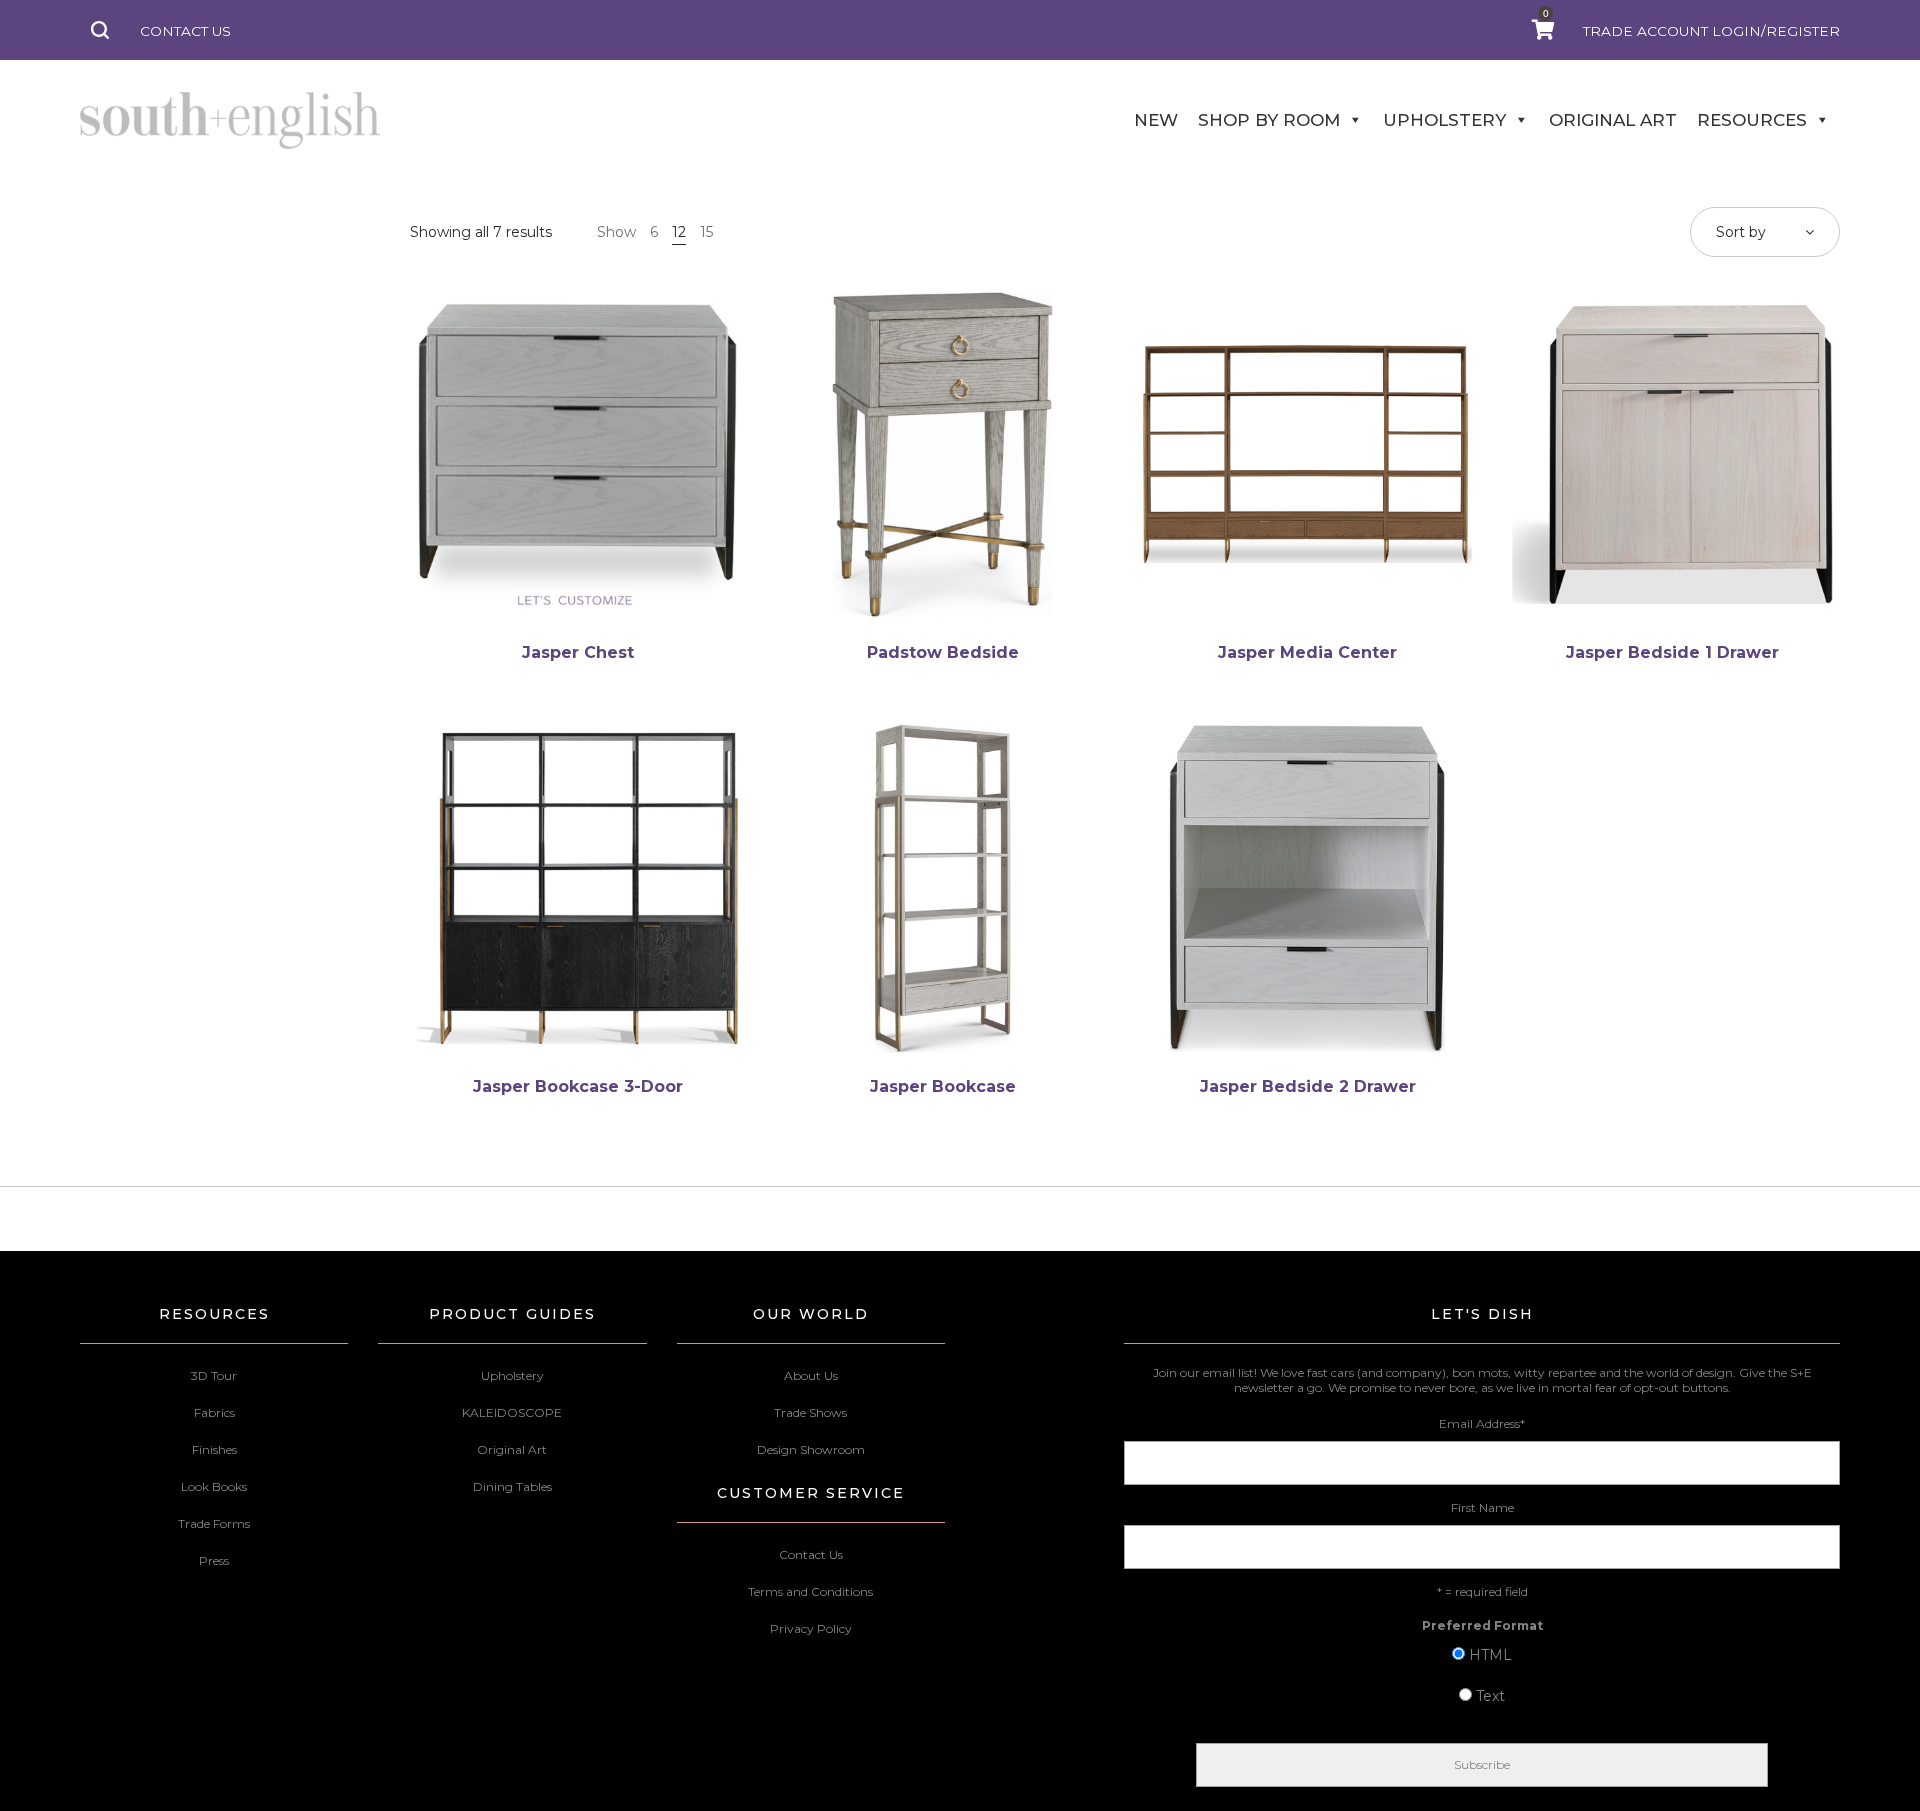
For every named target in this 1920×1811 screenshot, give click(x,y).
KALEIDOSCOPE (512, 1412)
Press (214, 1560)
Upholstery (512, 1375)
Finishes (214, 1449)
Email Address (1482, 1423)
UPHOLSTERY (1444, 120)
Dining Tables (512, 1486)
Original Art (512, 1449)
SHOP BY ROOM (1269, 120)
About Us (811, 1375)
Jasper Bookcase (943, 1086)
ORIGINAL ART (1613, 120)
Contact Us (811, 1554)
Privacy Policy (811, 1628)
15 (706, 232)
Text (1490, 1696)
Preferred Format (1482, 1625)
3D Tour (214, 1375)
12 (679, 232)
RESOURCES (1752, 120)
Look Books (214, 1486)
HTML (1490, 1655)
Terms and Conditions (810, 1591)
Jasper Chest (578, 652)
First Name (1482, 1507)
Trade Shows (810, 1412)
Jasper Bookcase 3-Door (578, 1086)
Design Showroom (811, 1449)
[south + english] (230, 120)
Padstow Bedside (943, 652)
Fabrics (214, 1412)
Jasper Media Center (1307, 652)
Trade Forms (214, 1523)
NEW (1156, 120)
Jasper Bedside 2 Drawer (1308, 1086)
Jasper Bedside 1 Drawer (1672, 652)
